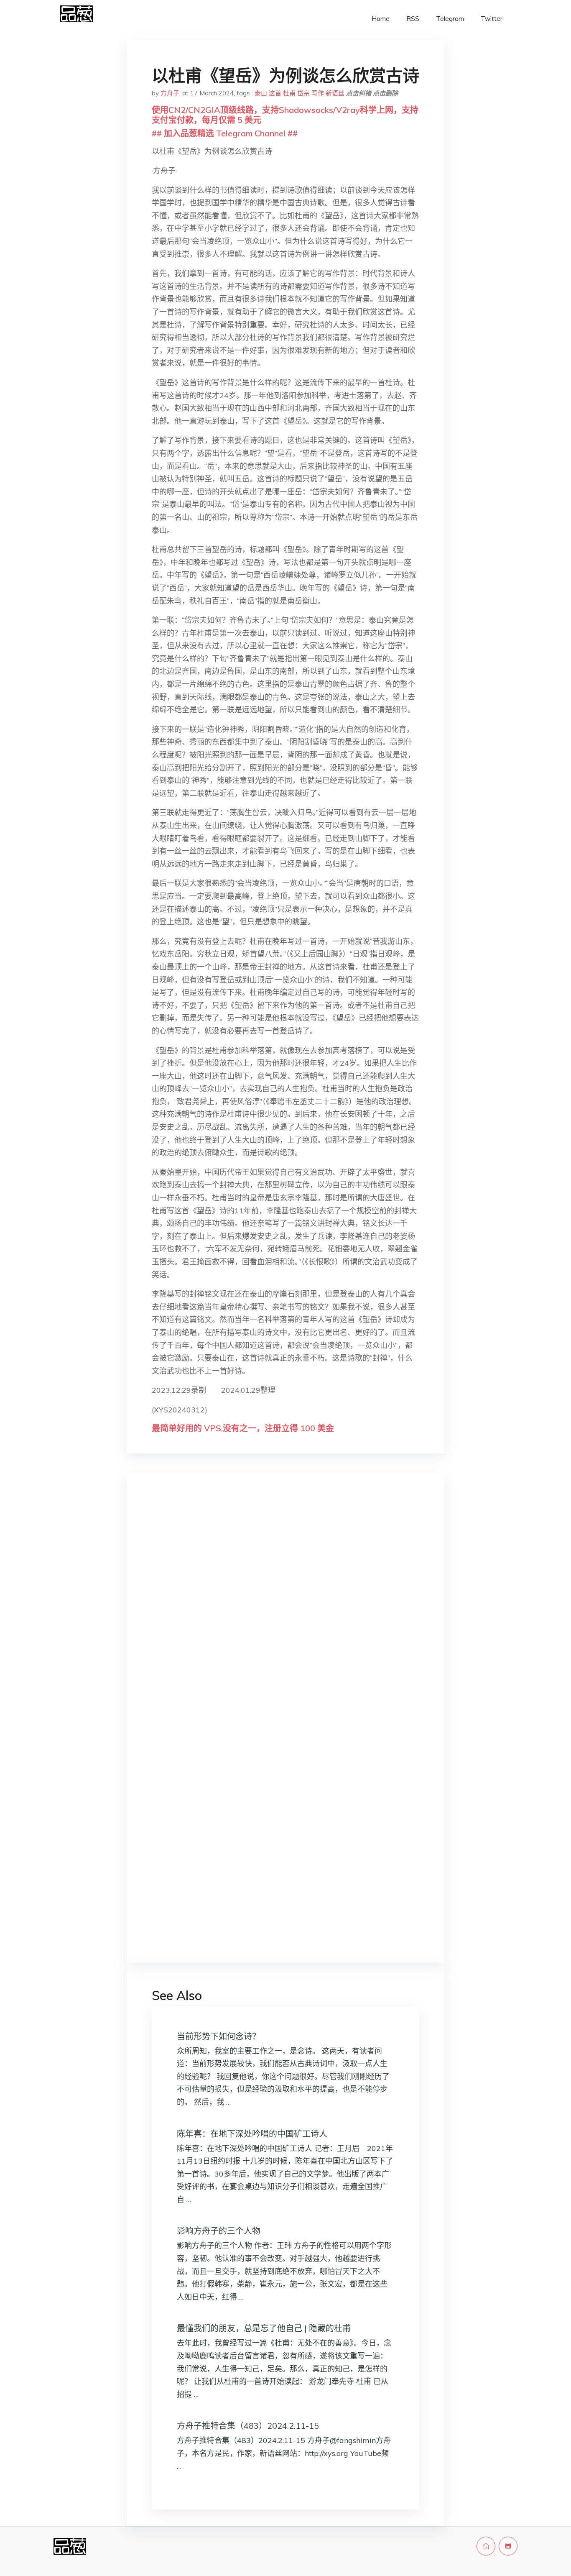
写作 (318, 93)
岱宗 (303, 93)
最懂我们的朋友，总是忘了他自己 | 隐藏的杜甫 (264, 2328)
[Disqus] (285, 1612)
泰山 (261, 93)
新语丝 (335, 93)
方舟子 (170, 93)
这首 (275, 93)
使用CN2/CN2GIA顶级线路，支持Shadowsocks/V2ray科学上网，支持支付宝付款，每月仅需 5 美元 (285, 115)
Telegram (450, 19)
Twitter (492, 19)
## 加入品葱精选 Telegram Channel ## (225, 133)
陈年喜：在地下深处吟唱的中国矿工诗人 (252, 2134)
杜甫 (289, 93)
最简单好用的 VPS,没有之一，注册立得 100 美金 (243, 1428)
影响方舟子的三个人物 (219, 2231)
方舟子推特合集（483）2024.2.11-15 (248, 2426)
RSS (413, 19)
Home (381, 19)
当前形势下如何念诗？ (219, 2036)
